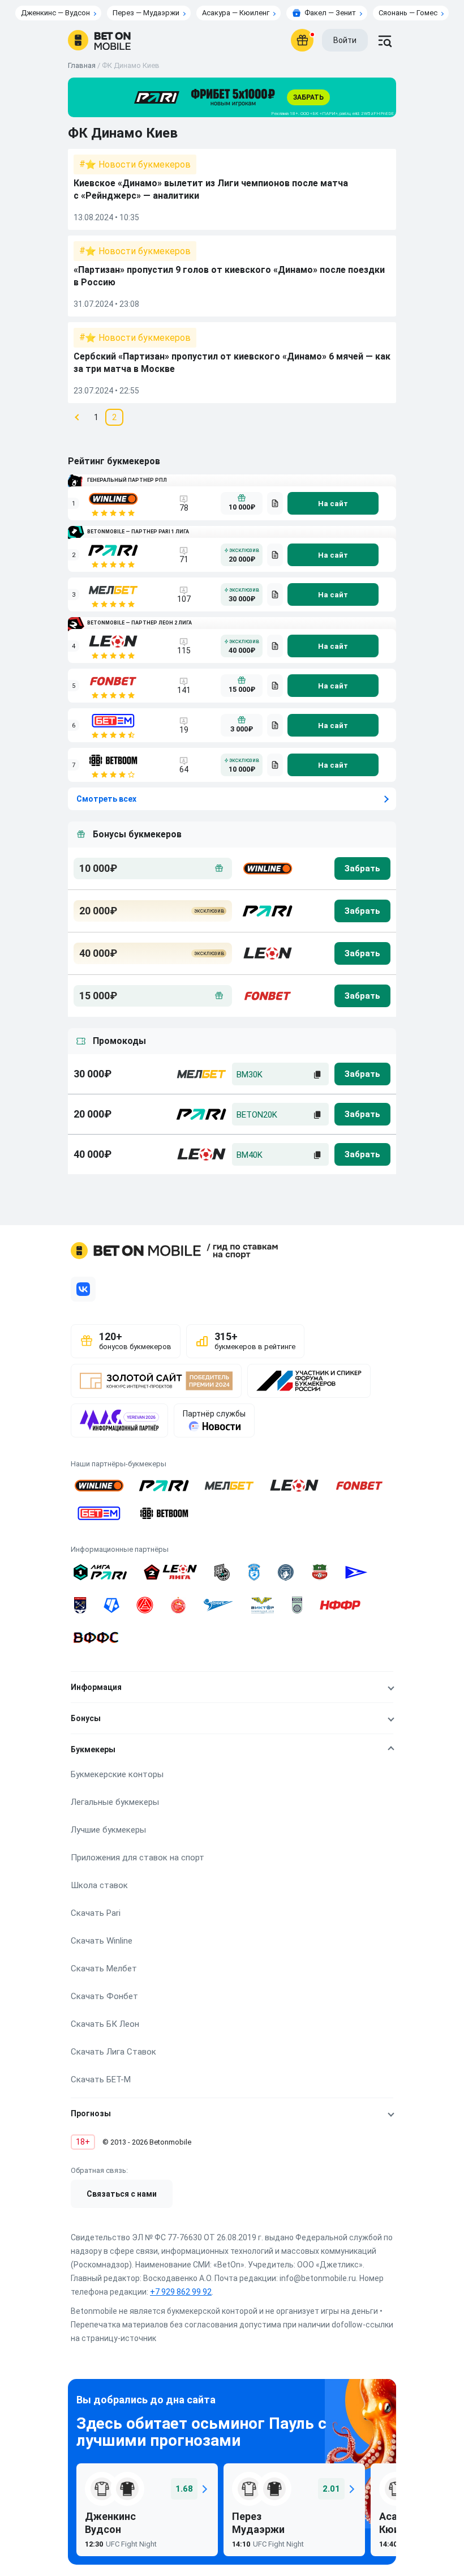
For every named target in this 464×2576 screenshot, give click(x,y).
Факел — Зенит (330, 13)
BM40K (250, 1155)
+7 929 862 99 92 (181, 2292)
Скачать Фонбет (104, 1996)
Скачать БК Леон (105, 2024)
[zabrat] (362, 1074)
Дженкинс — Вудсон (55, 13)
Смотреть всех (106, 799)
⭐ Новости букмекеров (138, 164)
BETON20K (257, 1115)
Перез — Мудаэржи (146, 13)
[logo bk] (267, 868)
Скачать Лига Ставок (113, 2052)
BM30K (250, 1075)
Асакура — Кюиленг (236, 13)
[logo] (99, 40)
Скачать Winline (102, 1941)
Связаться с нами (122, 2194)
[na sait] (333, 503)
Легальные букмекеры (115, 1802)
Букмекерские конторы (117, 1774)
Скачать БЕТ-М (101, 2079)
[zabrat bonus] (362, 868)
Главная (82, 65)
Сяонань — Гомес (408, 13)
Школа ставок (99, 1885)
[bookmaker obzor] (275, 503)
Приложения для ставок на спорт (138, 1858)
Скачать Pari (96, 1913)
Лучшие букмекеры (108, 1830)
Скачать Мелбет (104, 1969)
